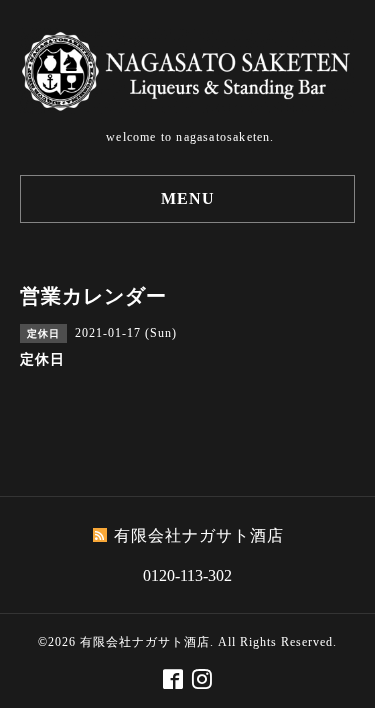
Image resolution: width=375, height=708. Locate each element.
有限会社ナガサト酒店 (145, 642)
